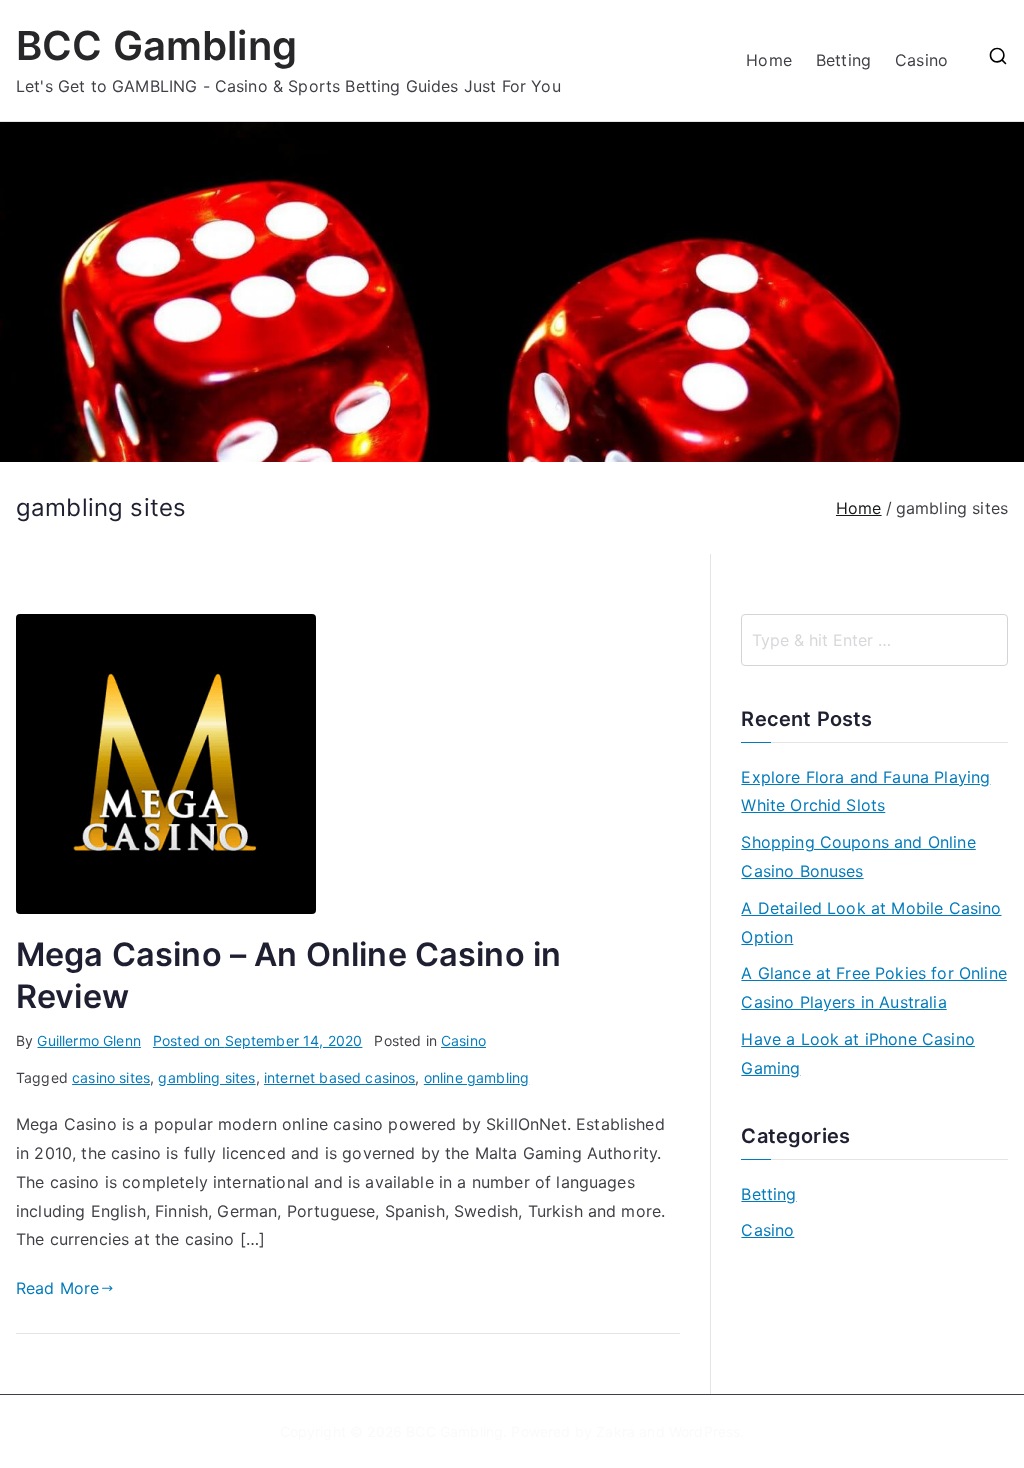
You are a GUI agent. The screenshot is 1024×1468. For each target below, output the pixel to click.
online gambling (476, 1077)
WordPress (704, 1431)
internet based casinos (340, 1077)
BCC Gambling (156, 45)
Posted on (258, 1040)
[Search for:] (874, 640)
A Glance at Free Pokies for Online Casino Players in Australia (873, 987)
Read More (57, 1288)
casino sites (111, 1077)
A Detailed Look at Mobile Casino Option (871, 922)
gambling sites (206, 1077)
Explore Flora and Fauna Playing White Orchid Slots (865, 791)
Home (769, 60)
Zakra (615, 1431)
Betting (843, 60)
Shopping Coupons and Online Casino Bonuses (858, 856)
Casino (921, 60)
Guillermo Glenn (88, 1040)
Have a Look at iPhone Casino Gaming (857, 1053)
